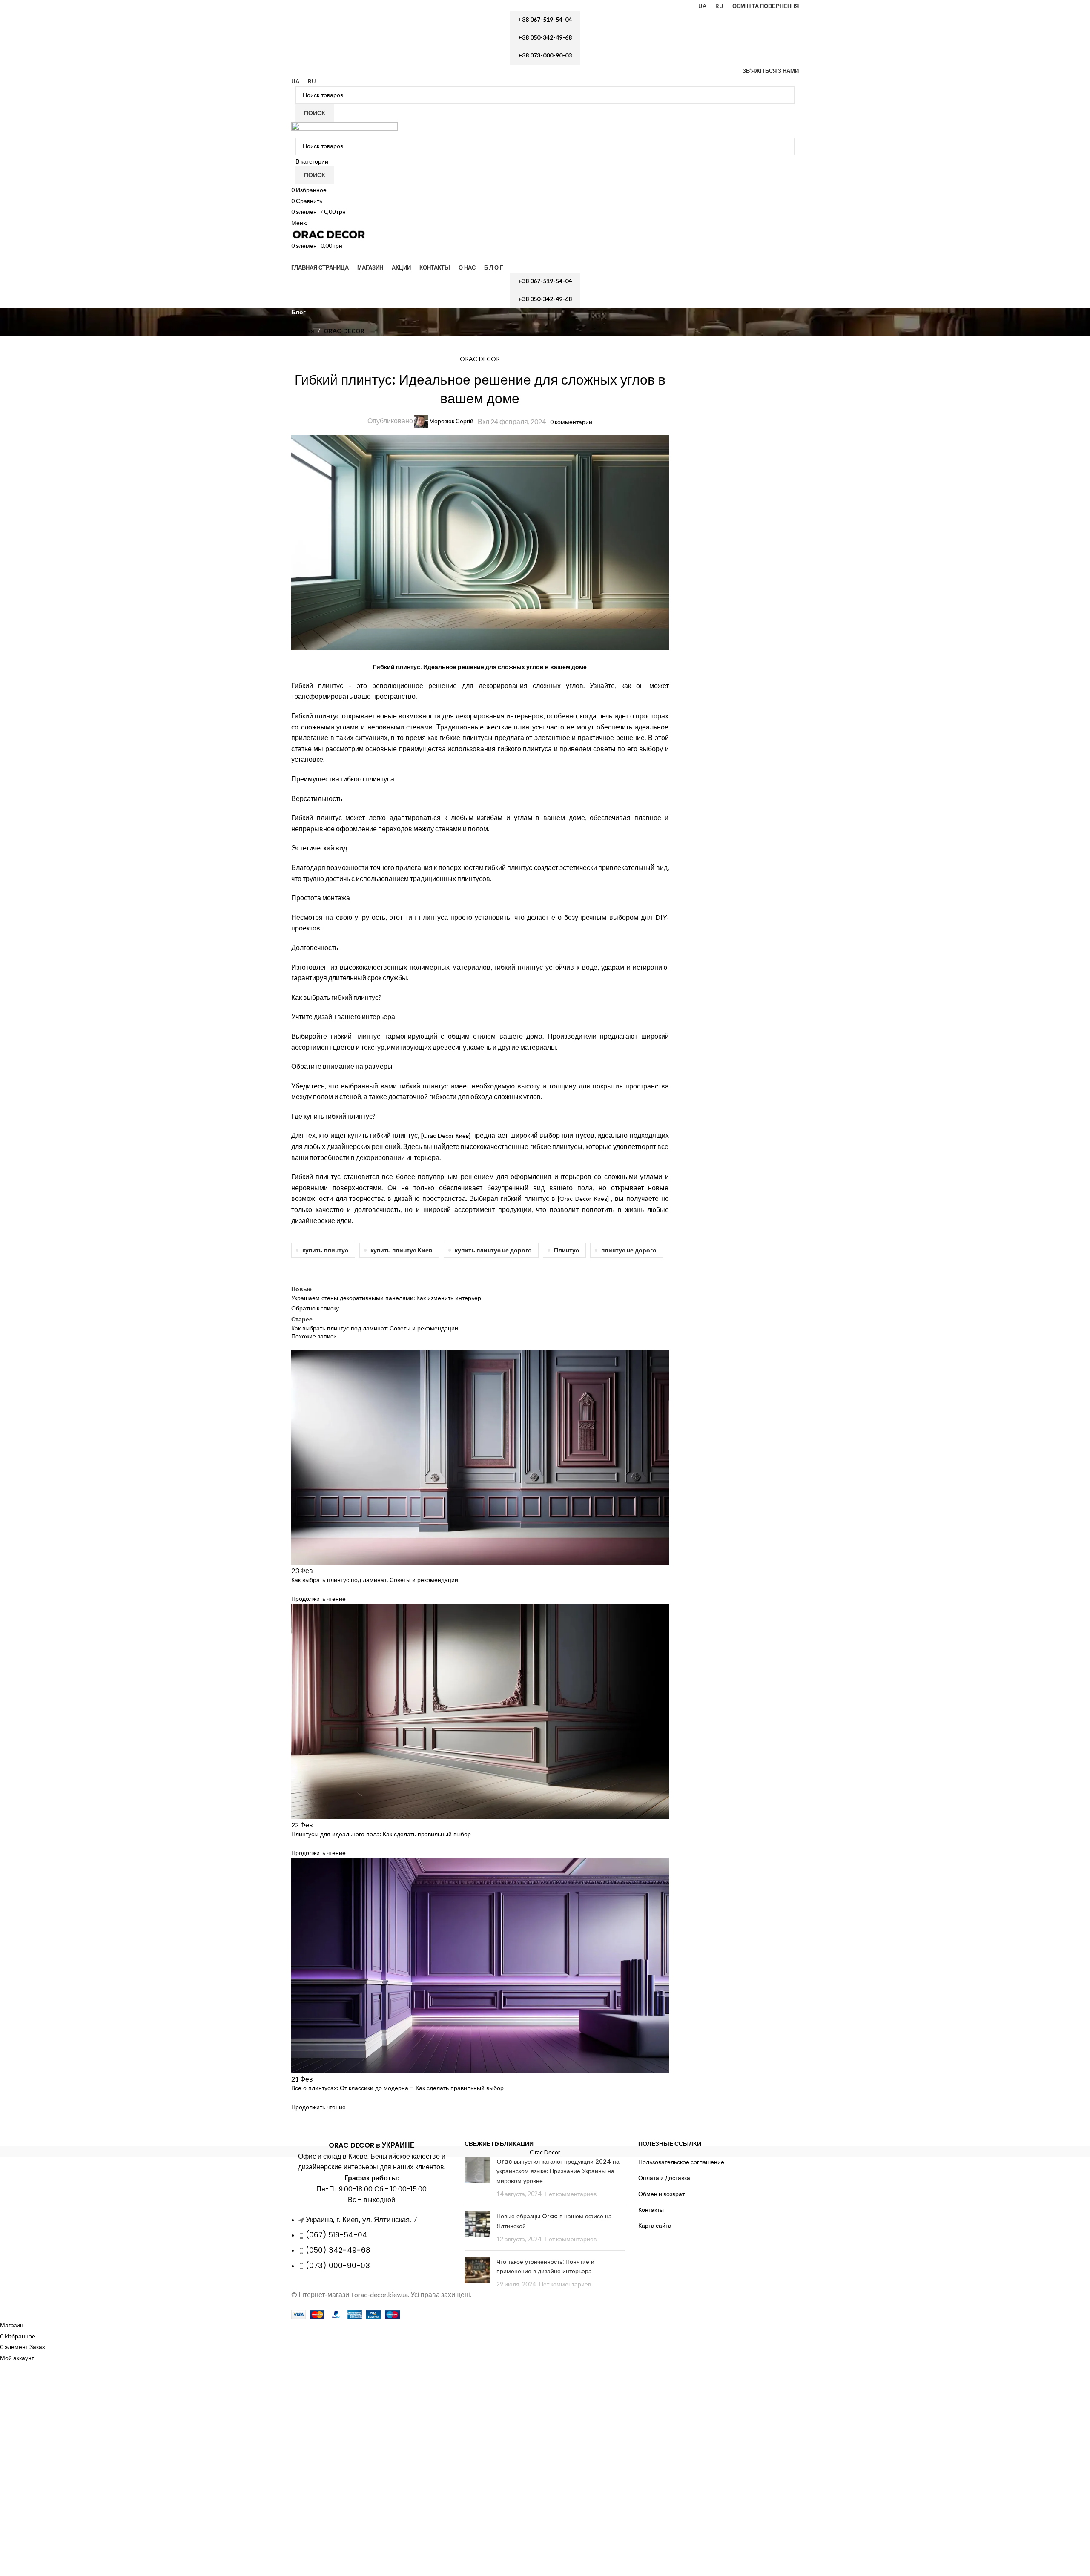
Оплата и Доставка (664, 2178)
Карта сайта (655, 2225)
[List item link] (371, 2247)
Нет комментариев (571, 2194)
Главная (303, 331)
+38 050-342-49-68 (545, 37)
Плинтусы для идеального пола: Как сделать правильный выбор (381, 1834)
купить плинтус (325, 1250)
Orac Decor (545, 2152)
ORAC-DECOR (344, 331)
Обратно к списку (315, 1308)
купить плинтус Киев (402, 1250)
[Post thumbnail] (477, 2178)
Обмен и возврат (661, 2194)
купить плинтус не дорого (493, 1250)
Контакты (651, 2210)
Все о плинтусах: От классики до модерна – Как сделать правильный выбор (397, 2088)
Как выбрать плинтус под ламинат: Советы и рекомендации (375, 1580)
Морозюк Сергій (451, 421)
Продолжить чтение (318, 1598)
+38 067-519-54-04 (545, 19)
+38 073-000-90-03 (545, 55)
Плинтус (567, 1250)
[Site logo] (344, 129)
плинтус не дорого (629, 1250)
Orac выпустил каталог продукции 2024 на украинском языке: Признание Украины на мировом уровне (558, 2171)
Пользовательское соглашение (681, 2162)
